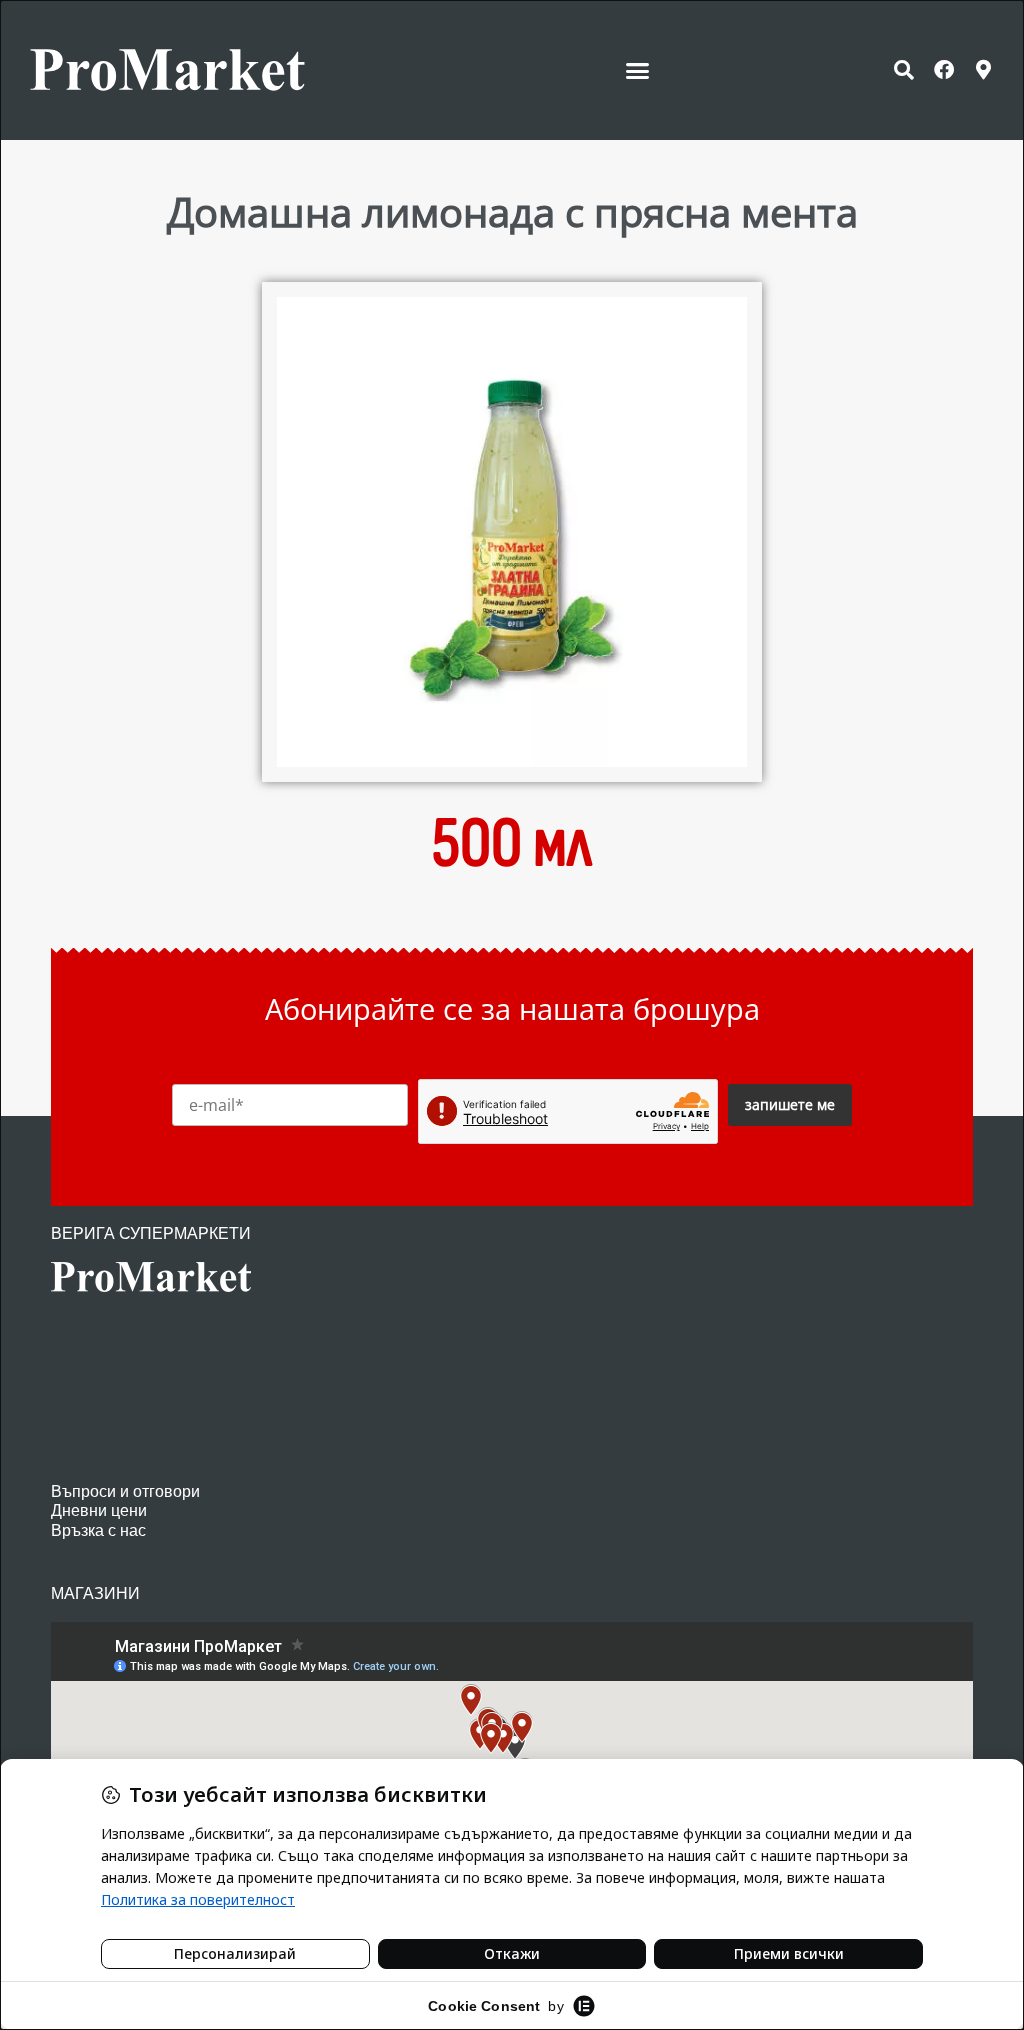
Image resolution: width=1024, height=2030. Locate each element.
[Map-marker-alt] (984, 70)
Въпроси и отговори (125, 1491)
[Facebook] (944, 70)
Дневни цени (99, 1510)
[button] (638, 70)
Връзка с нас (98, 1530)
